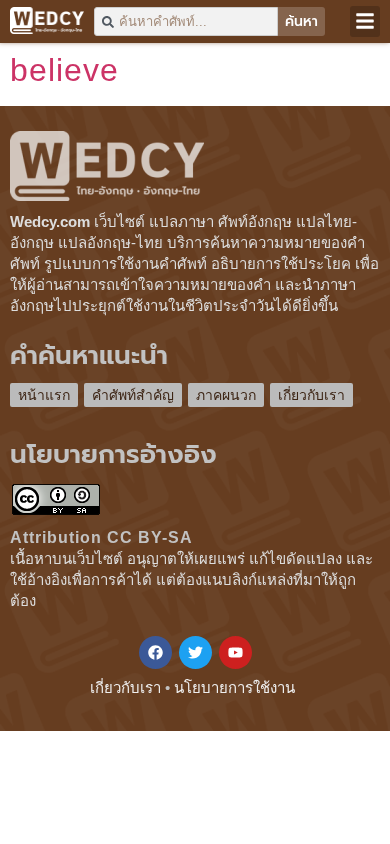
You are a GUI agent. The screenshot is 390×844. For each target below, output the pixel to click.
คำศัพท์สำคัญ (133, 395)
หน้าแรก (44, 395)
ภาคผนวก (226, 395)
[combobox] (186, 21)
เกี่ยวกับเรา (311, 395)
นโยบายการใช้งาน (234, 687)
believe (64, 70)
